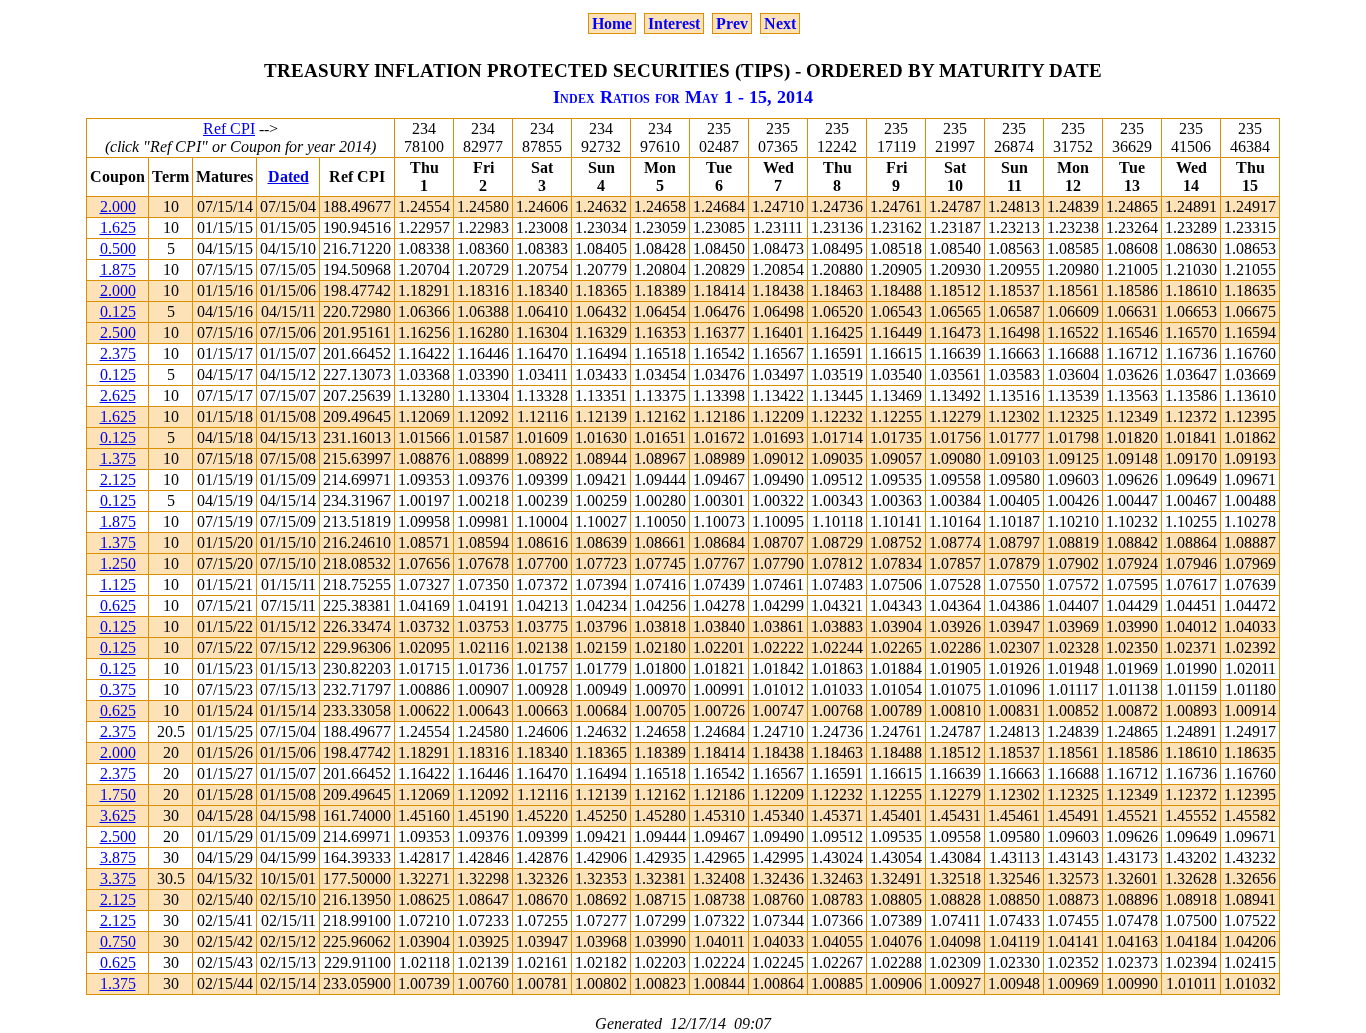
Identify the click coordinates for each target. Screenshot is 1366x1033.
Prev (732, 23)
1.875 (118, 269)
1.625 (118, 227)
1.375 (118, 458)
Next (780, 23)
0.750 (118, 941)
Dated (288, 176)
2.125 (118, 479)
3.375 (118, 878)
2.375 (118, 353)
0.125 (118, 311)
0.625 (118, 605)
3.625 (118, 815)
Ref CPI (229, 128)
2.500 (118, 332)
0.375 (118, 689)
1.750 (118, 794)
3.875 (118, 857)
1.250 (118, 563)
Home (612, 23)
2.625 (118, 395)
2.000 (118, 206)
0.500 (118, 248)
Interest (674, 23)
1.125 (118, 584)
